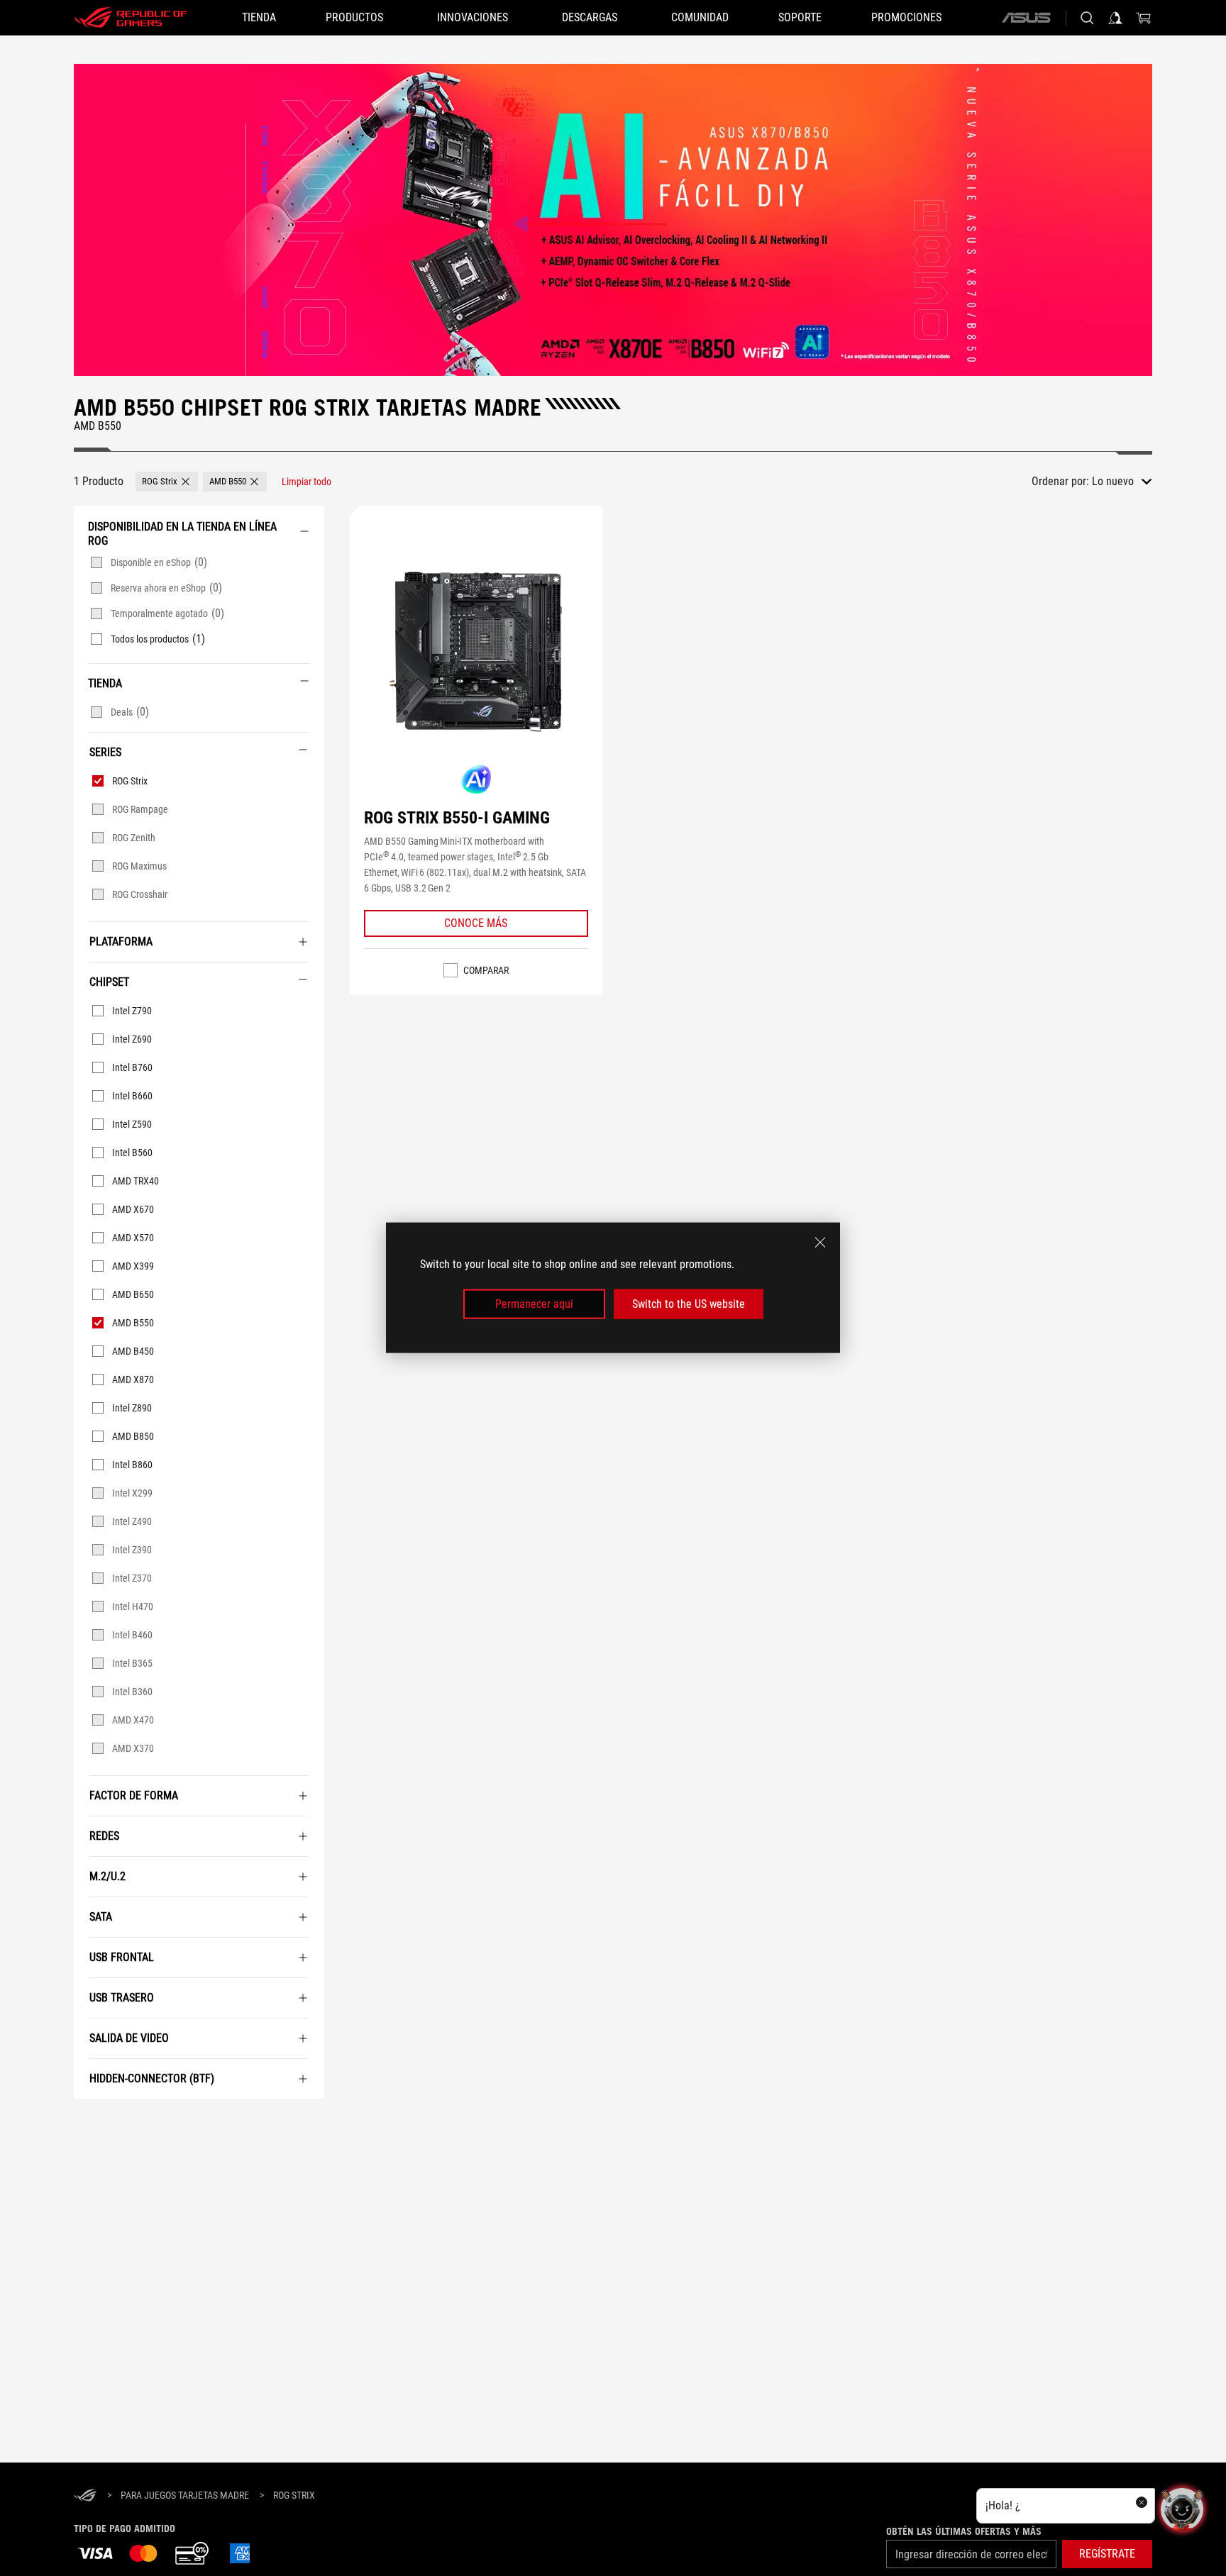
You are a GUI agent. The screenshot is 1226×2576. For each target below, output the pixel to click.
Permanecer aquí (534, 1304)
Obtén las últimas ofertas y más (964, 2531)
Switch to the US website (689, 1304)
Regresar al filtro (92, 2120)
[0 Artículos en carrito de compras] (1144, 18)
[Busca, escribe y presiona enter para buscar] (1087, 18)
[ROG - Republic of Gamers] (131, 18)
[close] (820, 1243)
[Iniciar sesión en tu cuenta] (1115, 18)
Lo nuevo (1113, 481)
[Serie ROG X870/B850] (613, 220)
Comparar (486, 970)
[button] (167, 482)
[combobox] (1122, 482)
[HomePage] (85, 2496)
